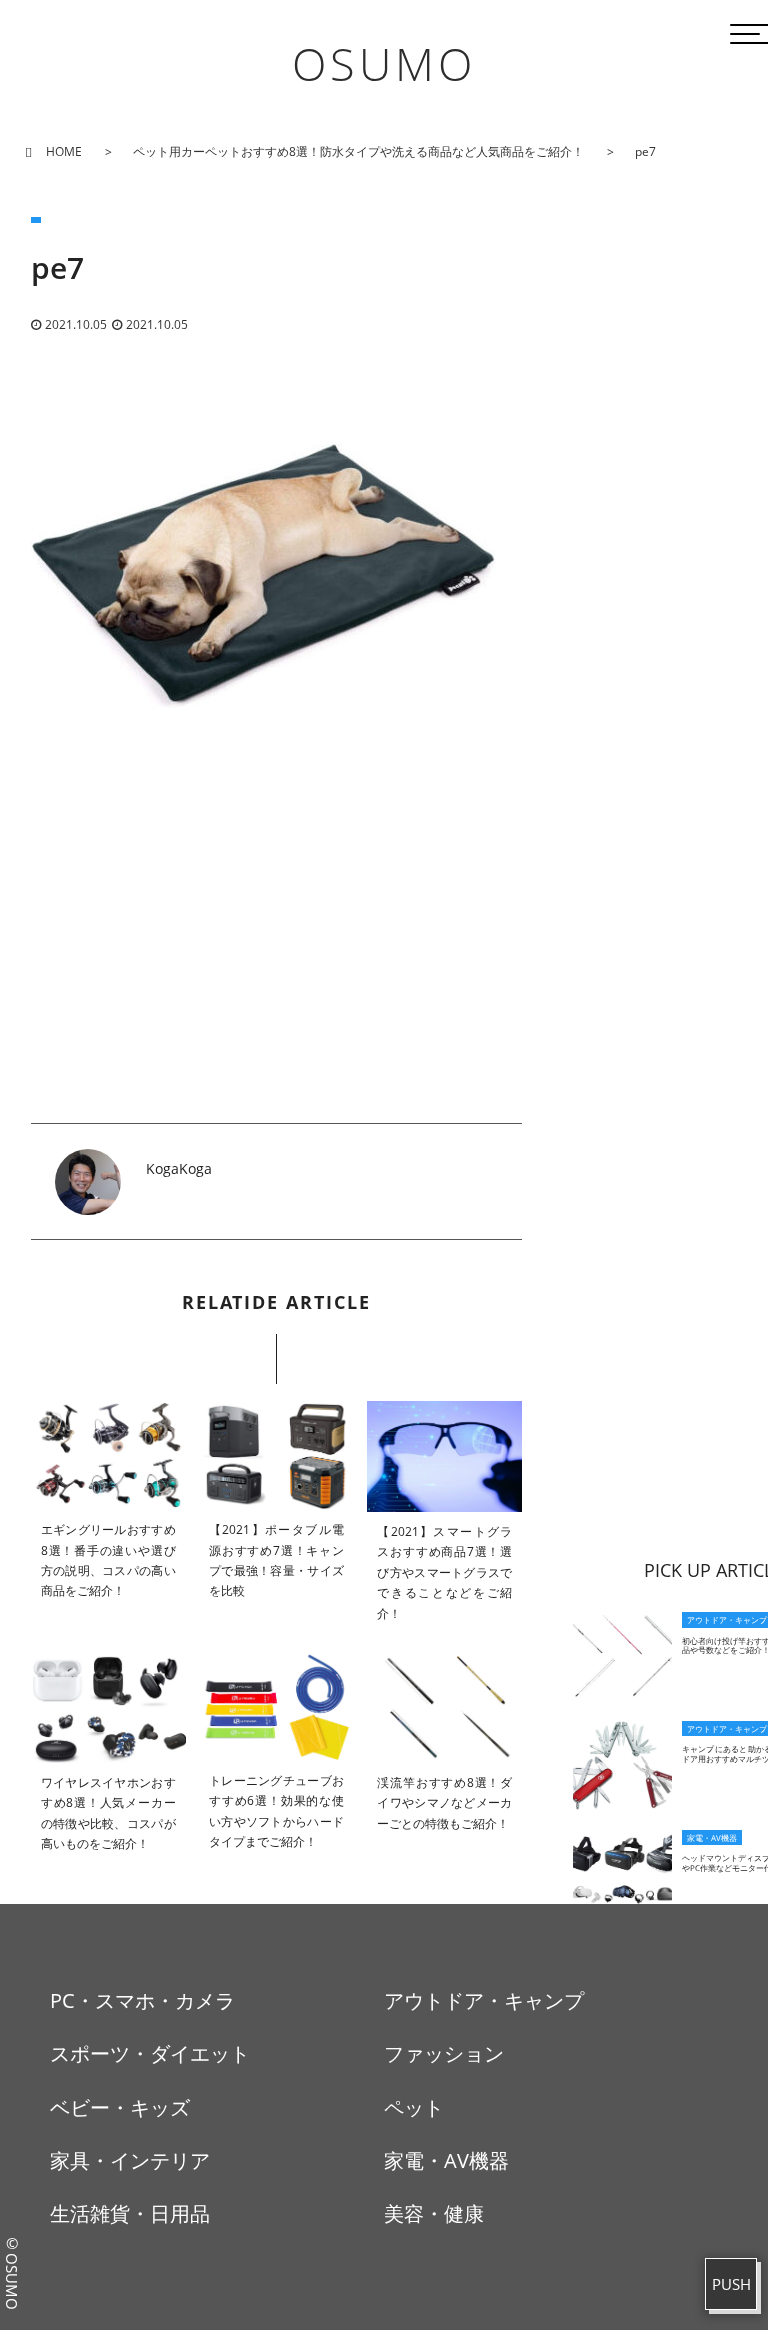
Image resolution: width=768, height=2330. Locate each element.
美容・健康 (434, 2213)
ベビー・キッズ (120, 2107)
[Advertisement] (277, 983)
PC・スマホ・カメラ (142, 2000)
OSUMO (384, 63)
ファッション (444, 2053)
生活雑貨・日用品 (130, 2213)
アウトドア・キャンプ (484, 2000)
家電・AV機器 (446, 2160)
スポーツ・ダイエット (150, 2053)
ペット (414, 2107)
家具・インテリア (130, 2160)
